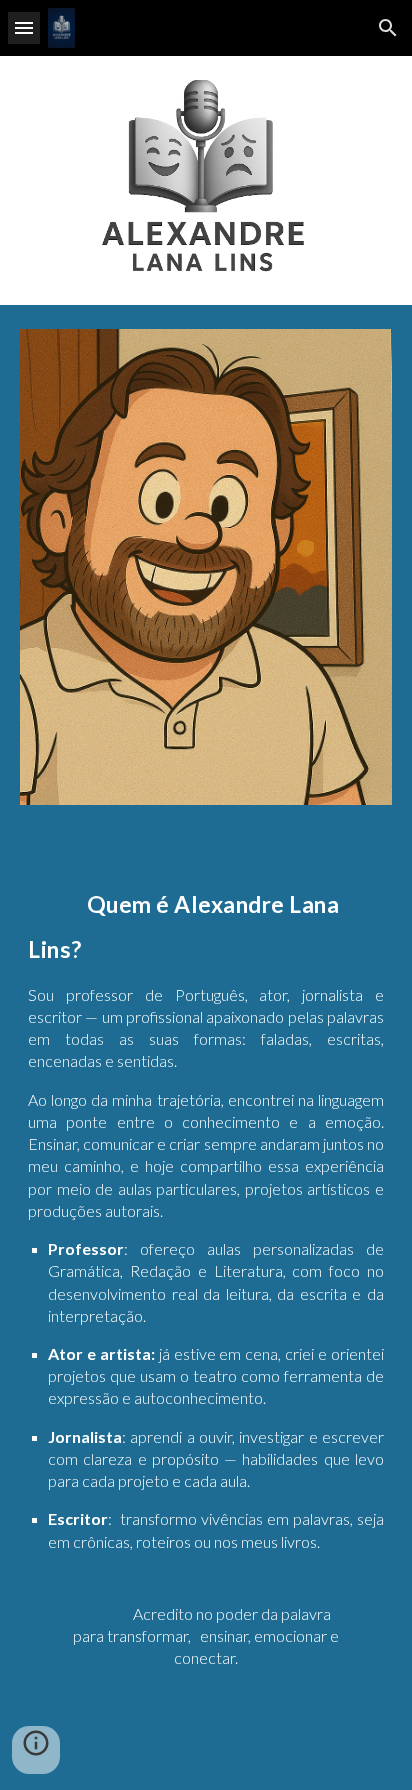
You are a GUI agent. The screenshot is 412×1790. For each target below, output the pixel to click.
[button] (24, 27)
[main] (206, 1309)
